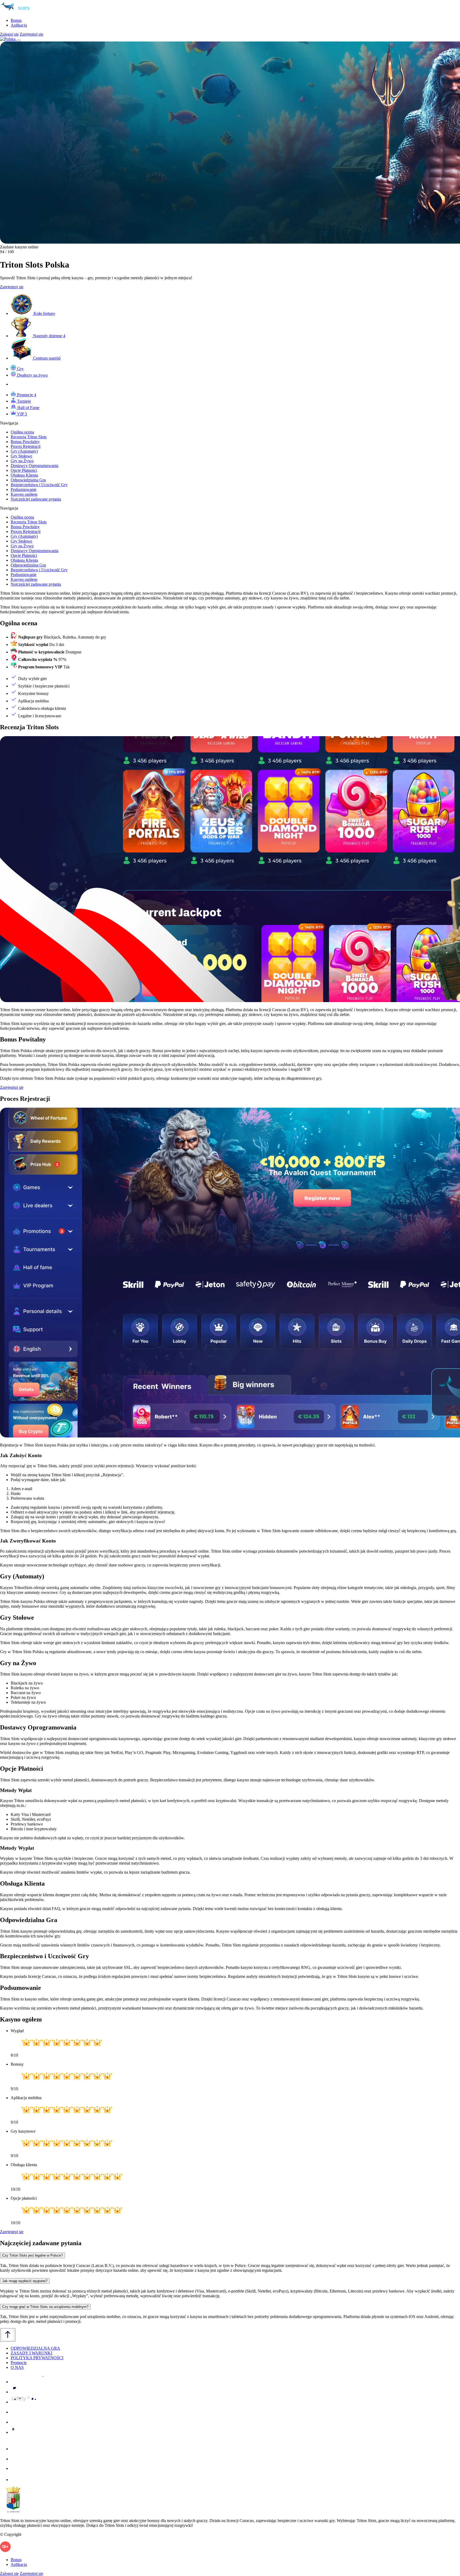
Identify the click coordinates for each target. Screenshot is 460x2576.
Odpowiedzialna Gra (28, 480)
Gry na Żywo (22, 461)
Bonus (16, 20)
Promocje (26, 395)
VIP (21, 414)
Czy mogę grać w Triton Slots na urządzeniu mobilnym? (45, 2307)
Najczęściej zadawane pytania (36, 499)
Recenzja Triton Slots (29, 437)
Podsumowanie (24, 489)
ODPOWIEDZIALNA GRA (35, 2348)
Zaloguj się (9, 34)
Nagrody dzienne (49, 336)
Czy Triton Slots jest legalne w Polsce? (32, 2255)
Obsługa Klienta (24, 475)
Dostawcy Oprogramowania (34, 466)
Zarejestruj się (31, 34)
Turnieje (23, 401)
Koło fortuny (44, 313)
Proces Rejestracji (26, 446)
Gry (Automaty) (24, 451)
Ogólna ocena (22, 432)
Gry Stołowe (21, 456)
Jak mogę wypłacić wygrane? (25, 2281)
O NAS (17, 2367)
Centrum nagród (46, 358)
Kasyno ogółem (24, 494)
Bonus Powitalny (25, 442)
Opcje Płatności (24, 470)
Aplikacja (19, 25)
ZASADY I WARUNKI (31, 2353)
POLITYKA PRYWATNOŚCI (37, 2358)
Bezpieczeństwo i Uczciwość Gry (39, 485)
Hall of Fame (28, 408)
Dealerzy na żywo (32, 375)
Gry (20, 369)
